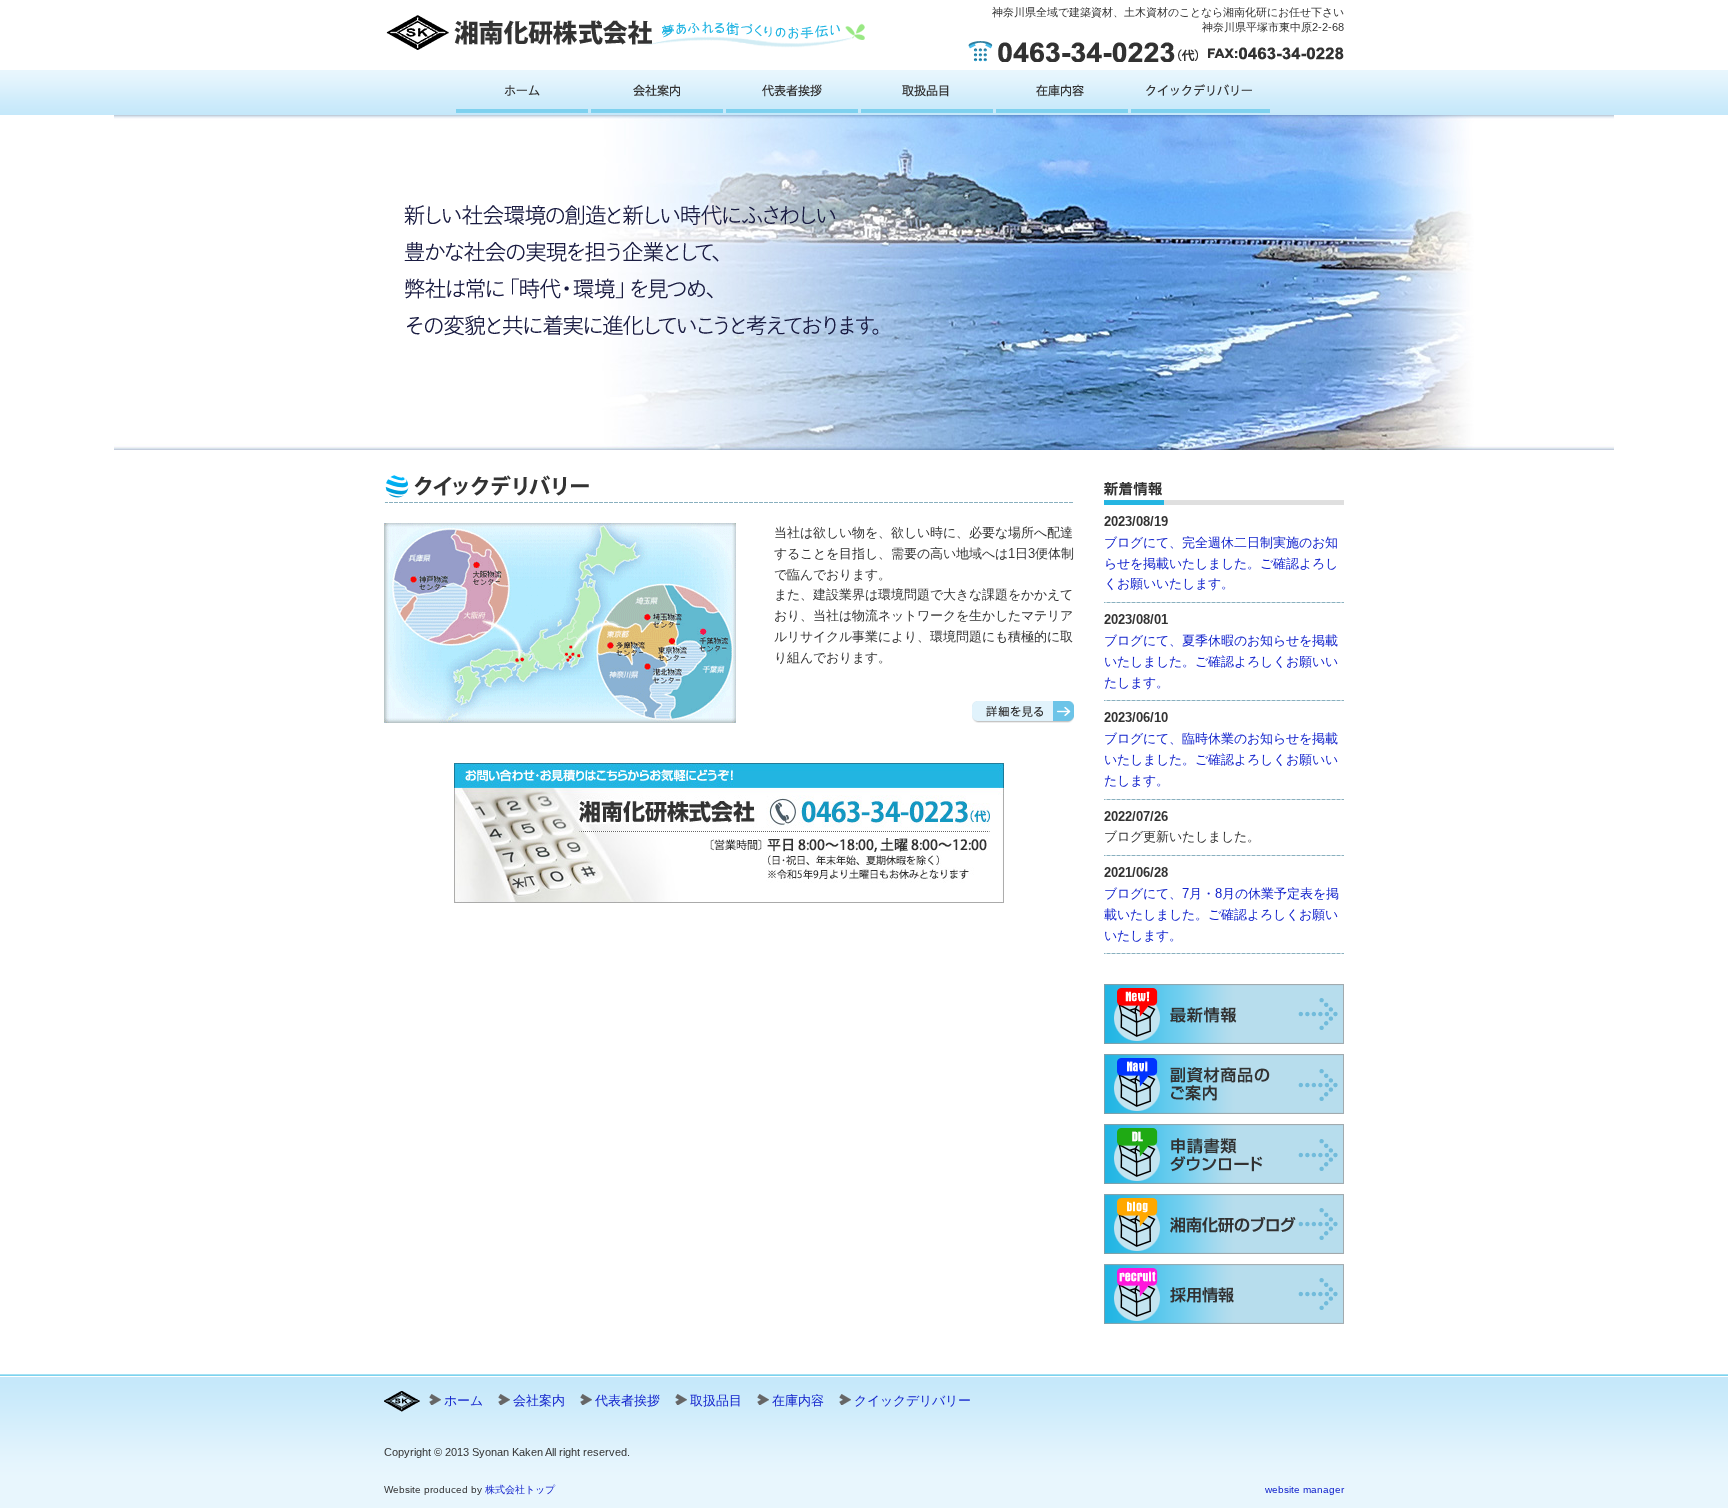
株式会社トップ (520, 1489)
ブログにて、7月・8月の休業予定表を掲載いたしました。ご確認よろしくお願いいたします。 (1221, 914)
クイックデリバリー (1200, 95)
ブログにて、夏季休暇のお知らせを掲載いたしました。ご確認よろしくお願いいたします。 (1221, 661)
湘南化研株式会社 (625, 32)
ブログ (1224, 1224)
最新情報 (1224, 1014)
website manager (1304, 1489)
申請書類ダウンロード (1224, 1154)
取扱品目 (927, 95)
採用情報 (1224, 1294)
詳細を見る (1023, 712)
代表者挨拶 (792, 95)
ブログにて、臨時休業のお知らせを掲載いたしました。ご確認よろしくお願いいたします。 (1221, 759)
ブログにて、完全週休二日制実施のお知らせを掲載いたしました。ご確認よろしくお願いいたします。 (1221, 563)
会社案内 (657, 95)
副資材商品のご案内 (1224, 1084)
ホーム (522, 95)
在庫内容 (1062, 95)
